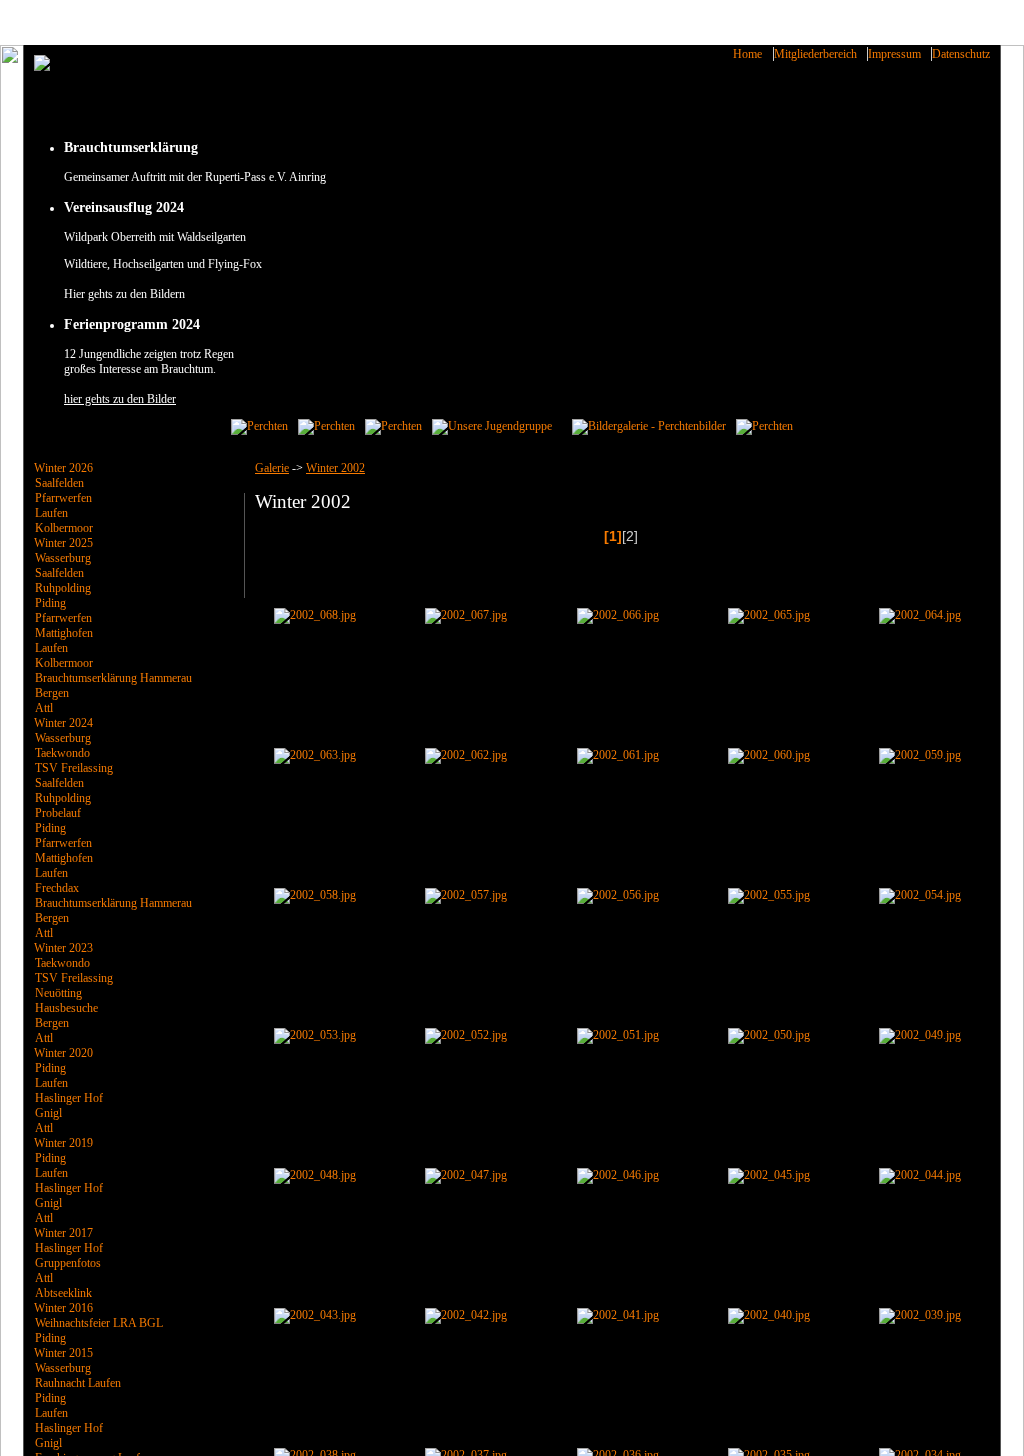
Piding (50, 603)
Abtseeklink (63, 1293)
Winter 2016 (63, 1308)
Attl (44, 708)
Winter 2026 (63, 468)
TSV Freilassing (74, 768)
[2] (630, 536)
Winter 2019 (63, 1143)
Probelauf (58, 813)
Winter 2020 (63, 1053)
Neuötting (58, 993)
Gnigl (48, 1113)
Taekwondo (62, 753)
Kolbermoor (64, 528)
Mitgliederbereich (815, 54)
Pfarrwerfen (63, 498)
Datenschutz (961, 54)
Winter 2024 (63, 723)
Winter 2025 (63, 543)
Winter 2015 (63, 1353)
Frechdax (57, 888)
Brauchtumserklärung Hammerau (113, 678)
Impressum (894, 54)
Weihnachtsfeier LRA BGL (99, 1323)
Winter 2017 (63, 1233)
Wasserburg (63, 558)
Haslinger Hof (69, 1098)
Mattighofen (64, 633)
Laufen (51, 513)
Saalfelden (59, 483)
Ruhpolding (63, 588)
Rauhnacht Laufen (78, 1383)
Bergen (52, 693)
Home (747, 54)
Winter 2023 (63, 948)
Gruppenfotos (68, 1263)
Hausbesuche (66, 1008)
